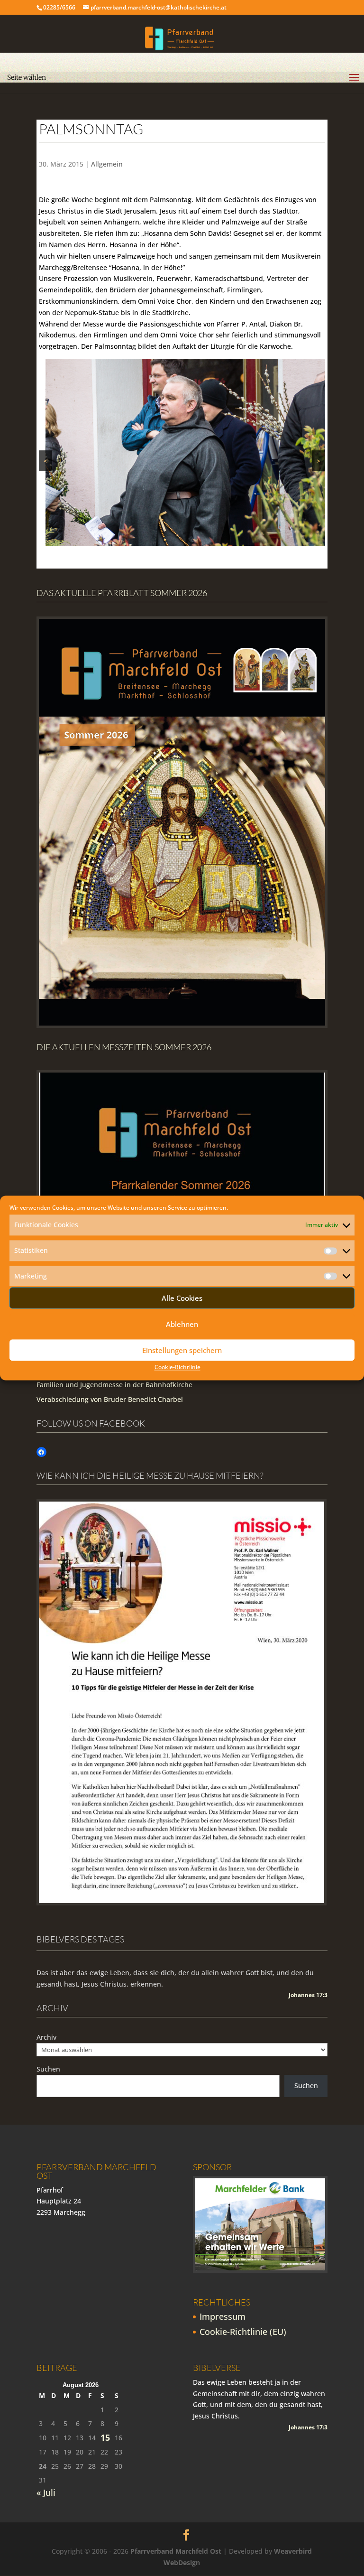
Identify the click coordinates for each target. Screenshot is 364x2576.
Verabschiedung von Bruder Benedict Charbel (110, 1399)
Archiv (46, 2037)
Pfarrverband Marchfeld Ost (176, 2551)
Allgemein (107, 164)
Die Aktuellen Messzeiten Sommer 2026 (124, 1047)
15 (105, 2438)
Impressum (223, 2316)
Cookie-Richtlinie (177, 1367)
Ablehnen (182, 1324)
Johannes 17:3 (308, 1995)
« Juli (46, 2492)
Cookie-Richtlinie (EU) (243, 2332)
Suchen (48, 2069)
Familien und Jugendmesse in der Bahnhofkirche (114, 1385)
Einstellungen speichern (182, 1350)
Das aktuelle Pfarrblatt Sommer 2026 (122, 593)
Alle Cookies (182, 1298)
